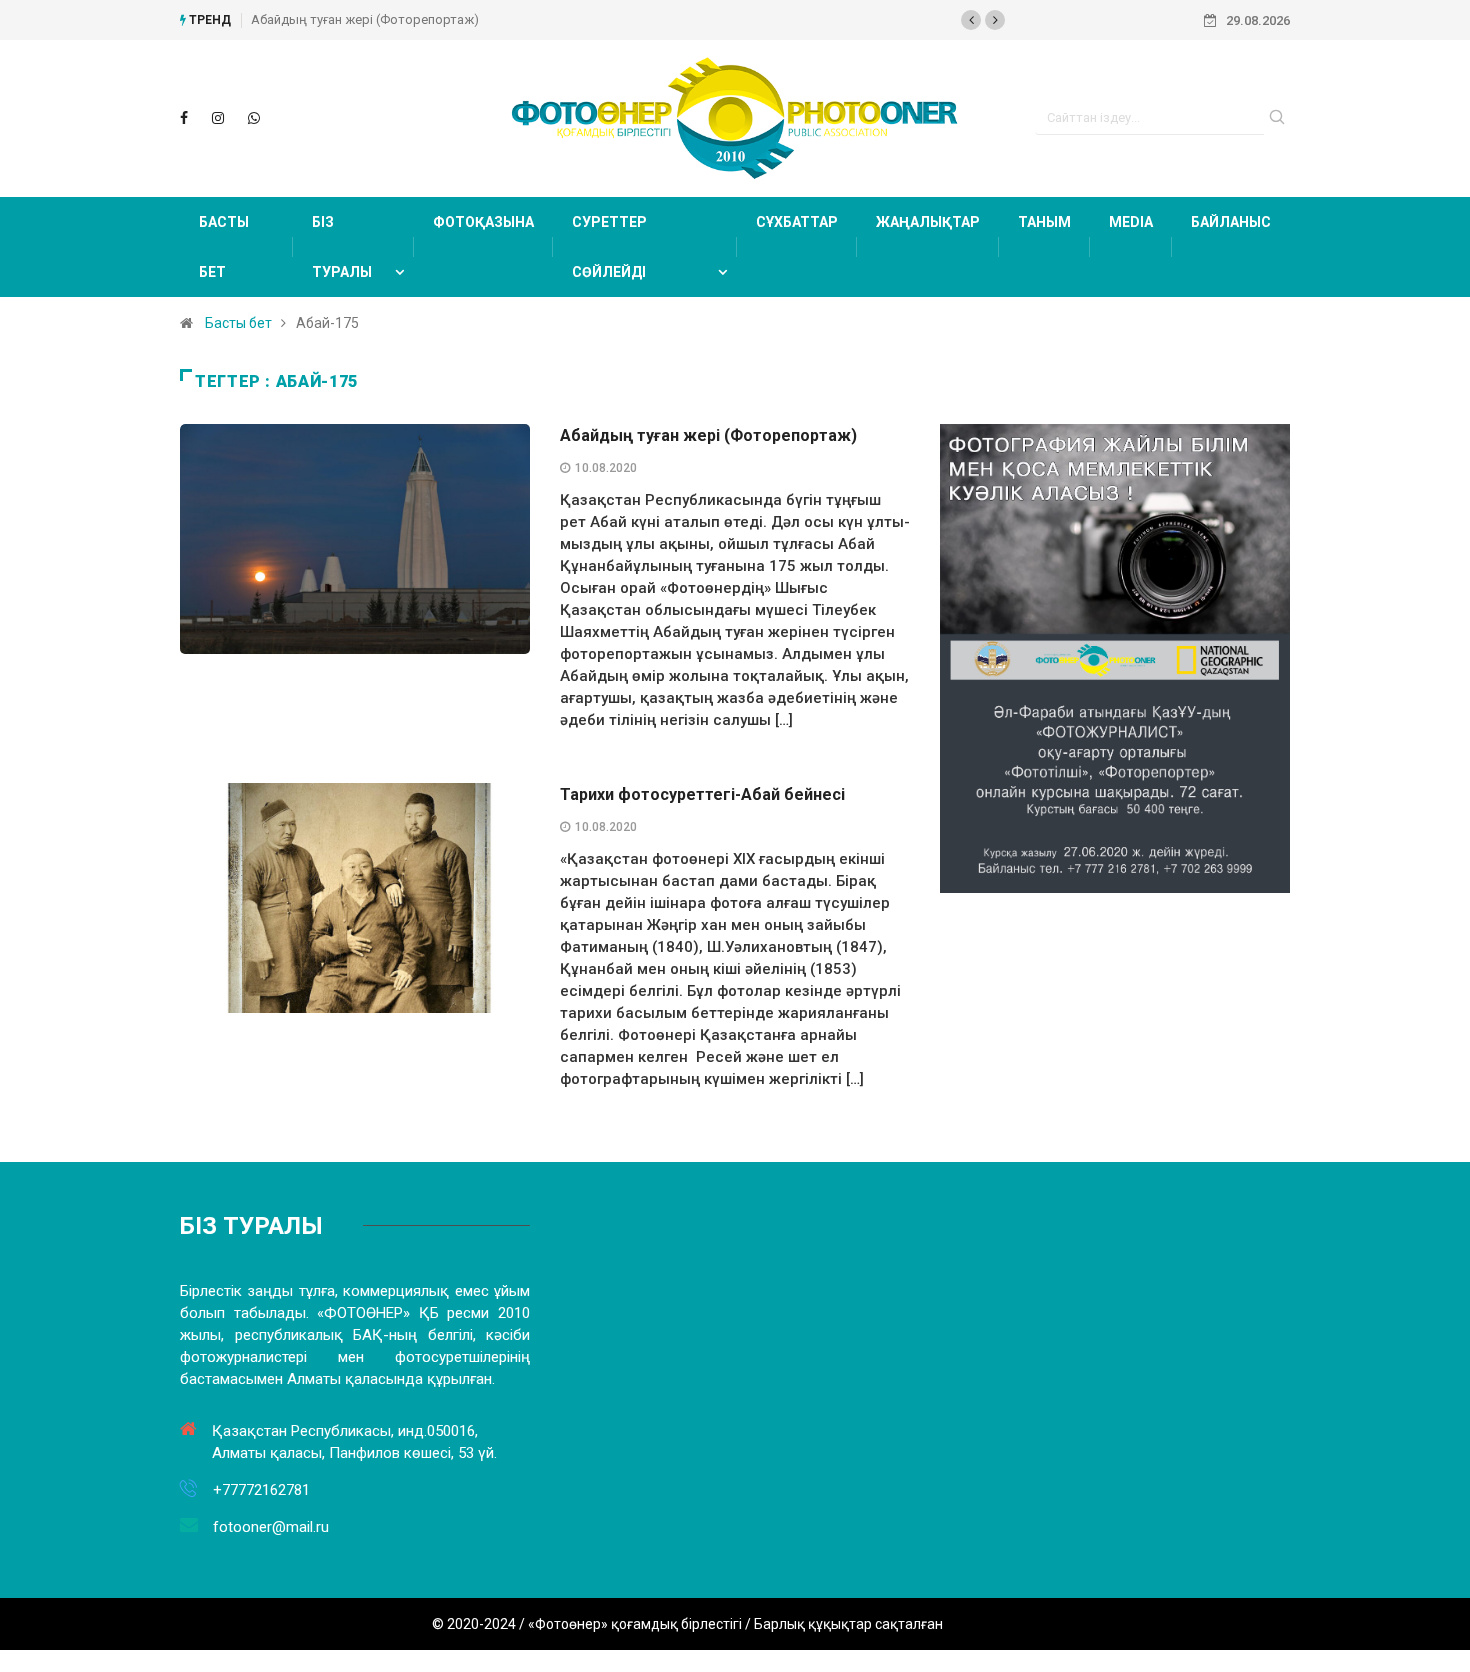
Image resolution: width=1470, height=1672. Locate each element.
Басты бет (224, 247)
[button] (971, 20)
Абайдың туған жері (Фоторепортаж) (365, 19)
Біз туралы (342, 247)
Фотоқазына (483, 222)
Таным (1044, 222)
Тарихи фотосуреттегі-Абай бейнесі (702, 794)
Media (1131, 222)
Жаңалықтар (928, 222)
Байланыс (1231, 222)
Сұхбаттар (797, 222)
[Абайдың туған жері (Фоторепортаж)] (184, 118)
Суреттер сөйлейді (609, 247)
